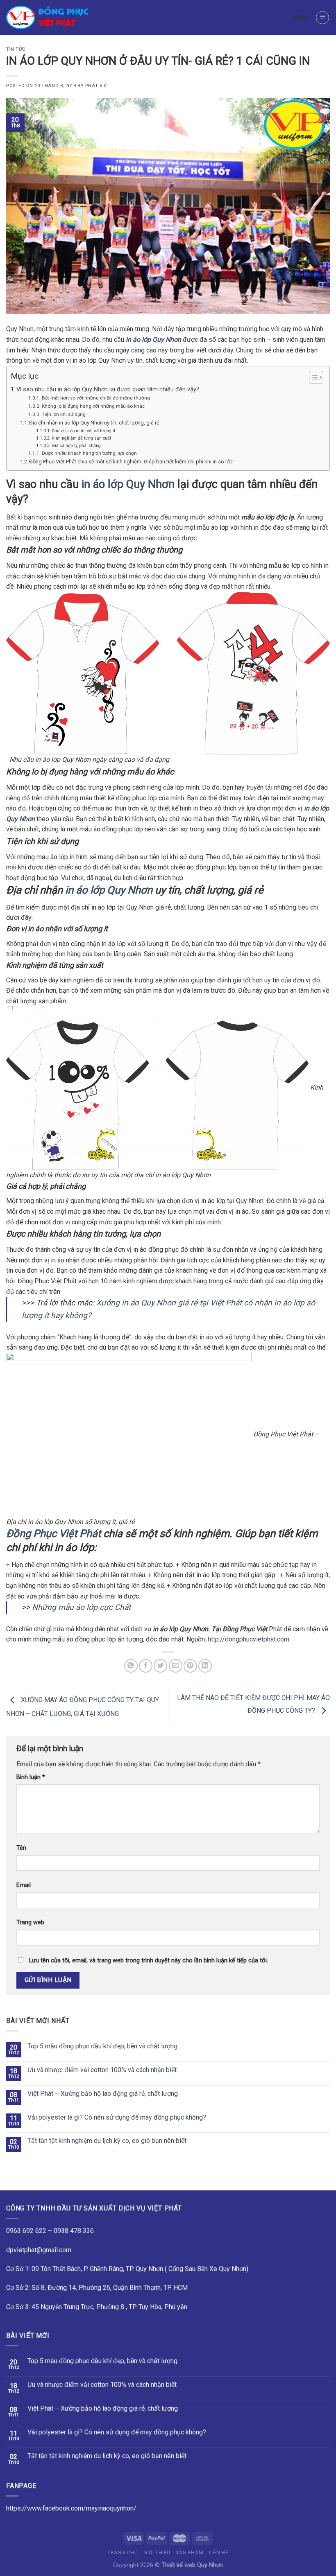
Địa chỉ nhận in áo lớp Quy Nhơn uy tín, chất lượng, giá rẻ (94, 423)
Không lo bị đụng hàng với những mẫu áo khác (93, 406)
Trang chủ (123, 2553)
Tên (21, 1848)
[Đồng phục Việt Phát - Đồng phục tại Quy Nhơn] (47, 17)
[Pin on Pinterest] (190, 1666)
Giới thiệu (157, 2553)
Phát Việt (98, 86)
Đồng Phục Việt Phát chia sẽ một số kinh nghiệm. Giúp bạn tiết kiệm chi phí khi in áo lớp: (132, 462)
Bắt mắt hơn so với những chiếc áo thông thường (96, 398)
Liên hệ (219, 2553)
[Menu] (322, 18)
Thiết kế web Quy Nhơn (192, 2565)
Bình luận (31, 1777)
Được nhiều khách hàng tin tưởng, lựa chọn (89, 453)
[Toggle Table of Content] (312, 377)
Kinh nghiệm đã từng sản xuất (81, 438)
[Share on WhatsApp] (131, 1666)
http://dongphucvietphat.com (248, 1639)
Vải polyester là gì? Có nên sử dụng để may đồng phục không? (117, 2117)
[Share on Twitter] (160, 1666)
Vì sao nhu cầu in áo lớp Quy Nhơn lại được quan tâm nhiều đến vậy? (108, 389)
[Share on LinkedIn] (205, 1666)
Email (24, 1885)
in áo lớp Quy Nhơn (128, 484)
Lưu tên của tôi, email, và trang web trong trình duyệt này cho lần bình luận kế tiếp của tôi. (149, 1961)
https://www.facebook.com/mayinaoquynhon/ (71, 2508)
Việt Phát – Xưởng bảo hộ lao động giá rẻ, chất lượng (103, 2094)
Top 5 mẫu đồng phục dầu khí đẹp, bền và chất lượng (102, 2046)
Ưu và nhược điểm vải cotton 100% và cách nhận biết (102, 2070)
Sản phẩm (190, 2553)
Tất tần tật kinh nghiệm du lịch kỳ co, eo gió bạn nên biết (107, 2141)
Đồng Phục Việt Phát (53, 1533)
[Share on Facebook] (146, 1666)
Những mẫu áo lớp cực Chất (81, 1607)
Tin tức (16, 49)
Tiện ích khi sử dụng (64, 414)
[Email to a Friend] (176, 1666)
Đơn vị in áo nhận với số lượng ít (83, 431)
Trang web (30, 1922)
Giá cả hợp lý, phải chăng (76, 446)
